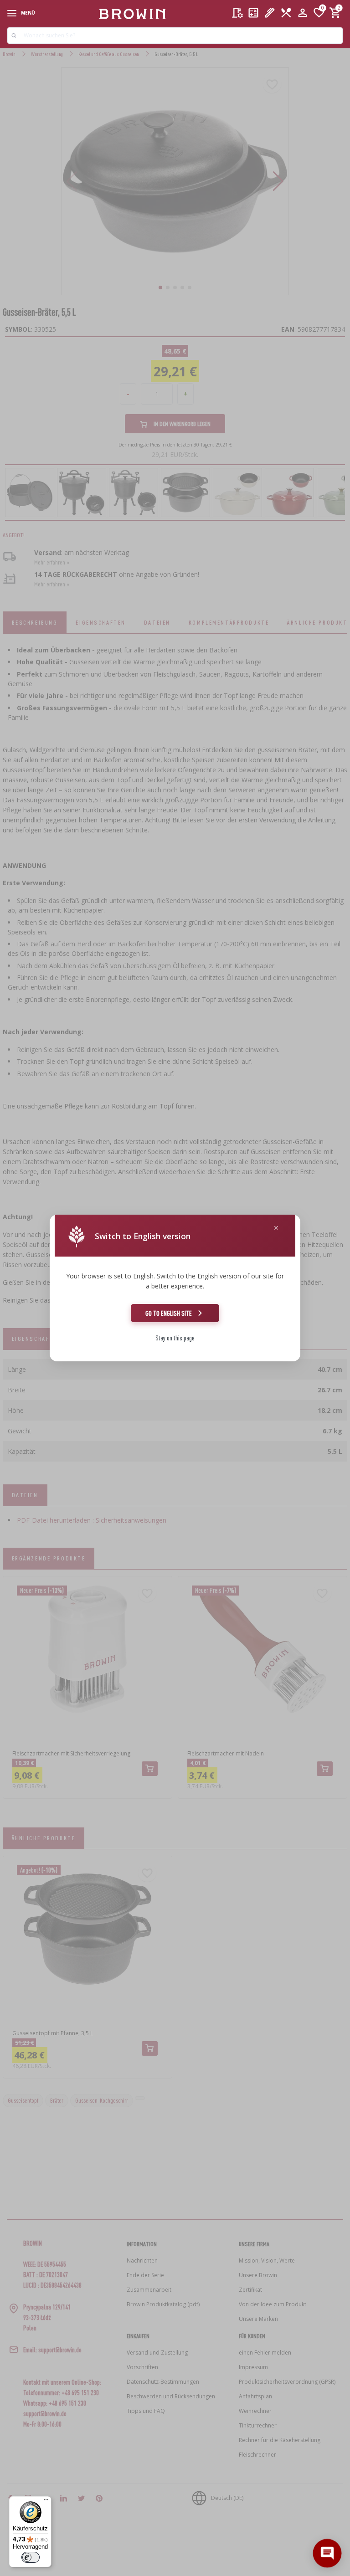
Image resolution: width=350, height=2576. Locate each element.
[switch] (31, 2557)
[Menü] (46, 2502)
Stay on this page (175, 1338)
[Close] (276, 1228)
